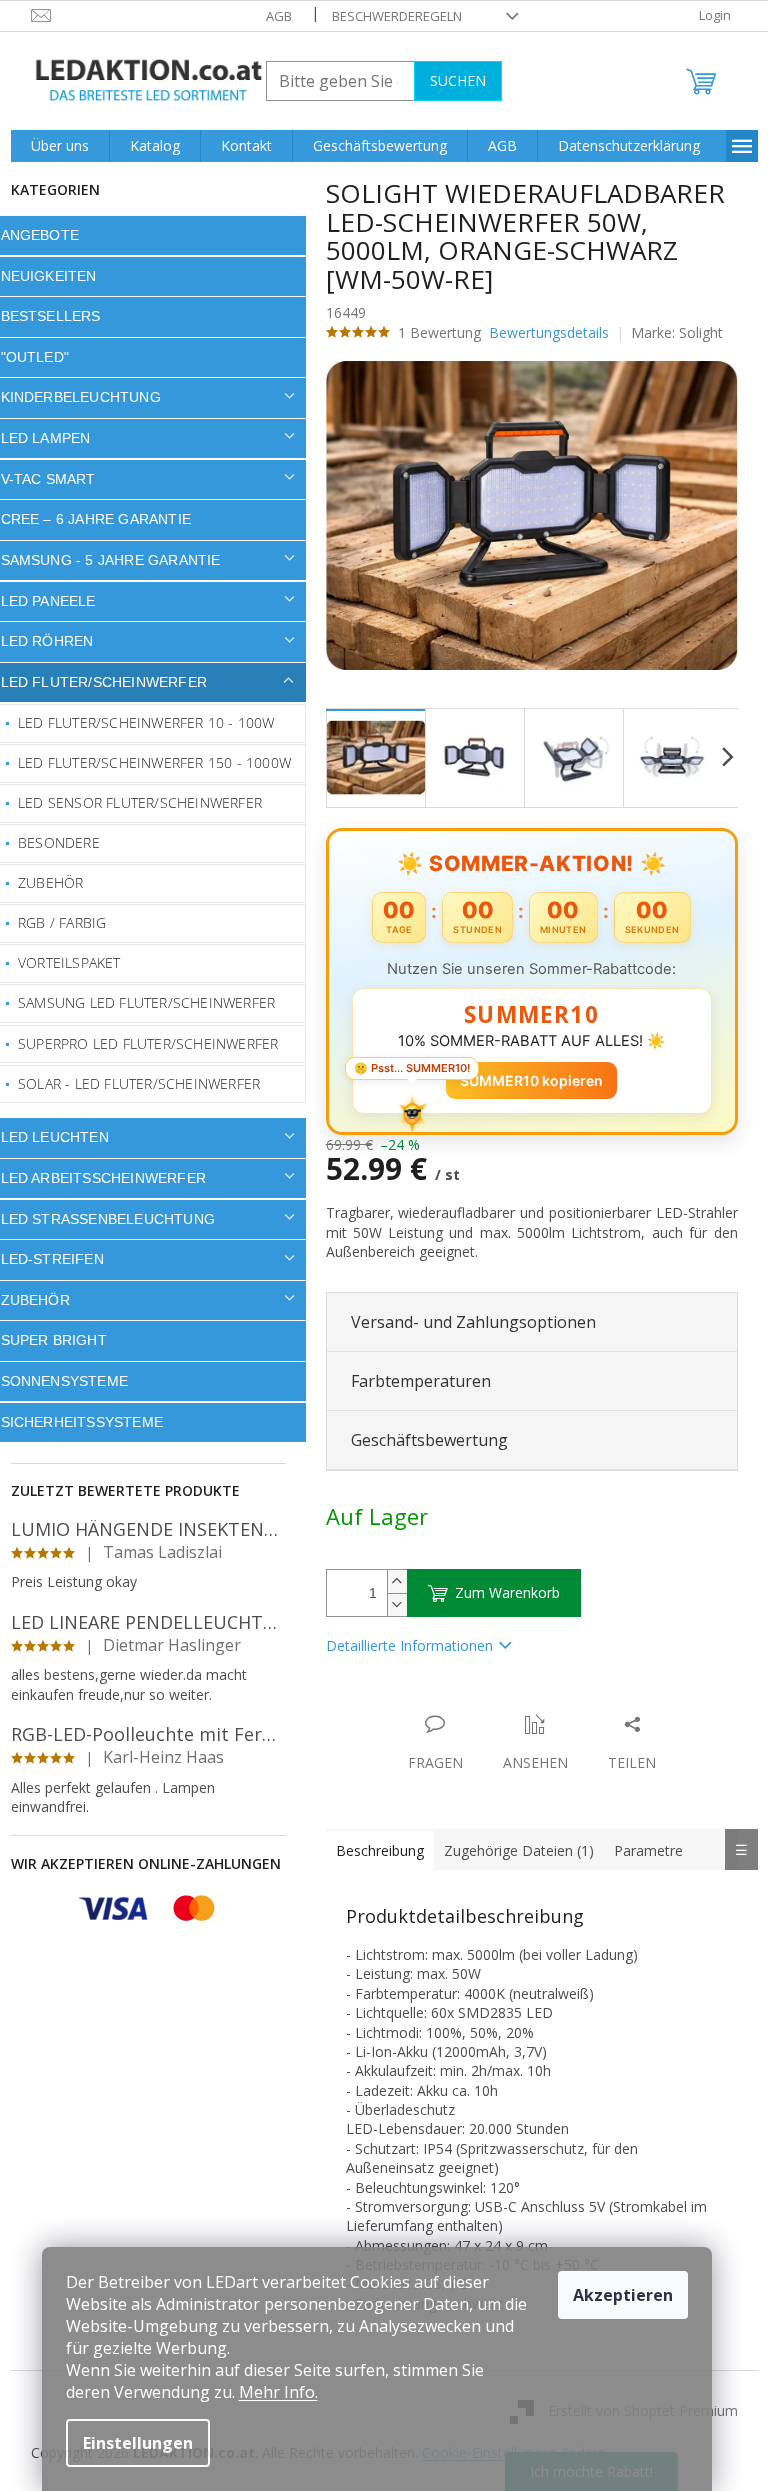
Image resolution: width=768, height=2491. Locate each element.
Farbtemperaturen (413, 1381)
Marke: (670, 332)
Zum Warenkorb (499, 1592)
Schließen (457, 1703)
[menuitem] (52, 146)
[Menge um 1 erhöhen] (389, 1581)
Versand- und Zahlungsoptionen (465, 1322)
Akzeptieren (623, 2295)
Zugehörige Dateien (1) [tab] (511, 1850)
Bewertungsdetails (541, 332)
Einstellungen (138, 2443)
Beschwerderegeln (389, 16)
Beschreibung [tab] (372, 1850)
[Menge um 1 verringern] (389, 1604)
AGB (271, 16)
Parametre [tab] (640, 1850)
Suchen (450, 80)
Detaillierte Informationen (401, 1645)
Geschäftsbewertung (421, 1440)
